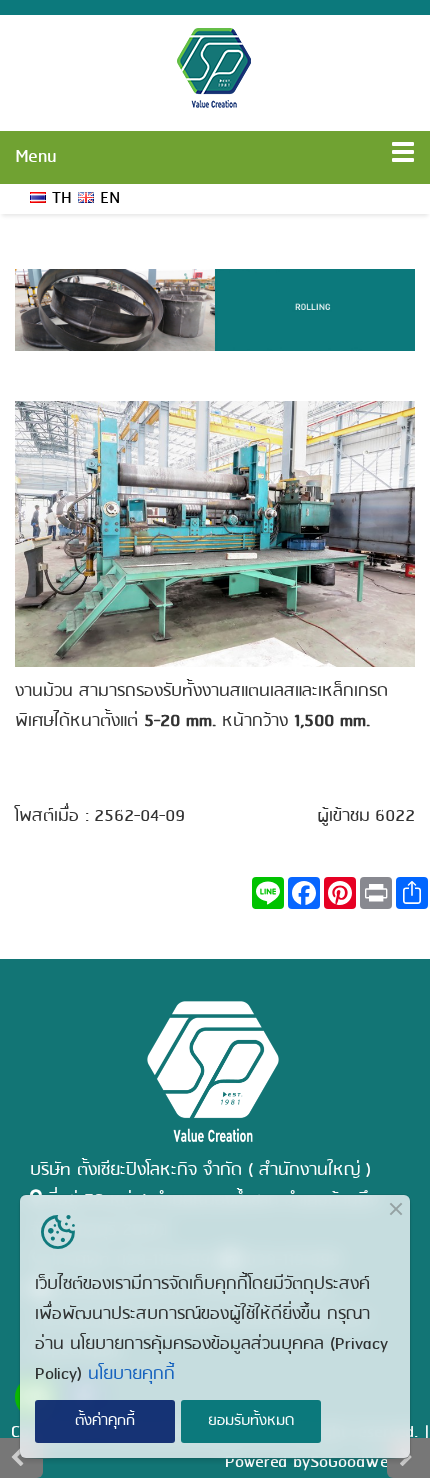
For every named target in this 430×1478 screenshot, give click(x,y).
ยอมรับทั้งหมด (251, 1421)
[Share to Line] (268, 893)
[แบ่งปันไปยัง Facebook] (304, 893)
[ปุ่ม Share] (340, 893)
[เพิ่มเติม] (412, 893)
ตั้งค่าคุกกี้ (105, 1421)
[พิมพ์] (376, 893)
